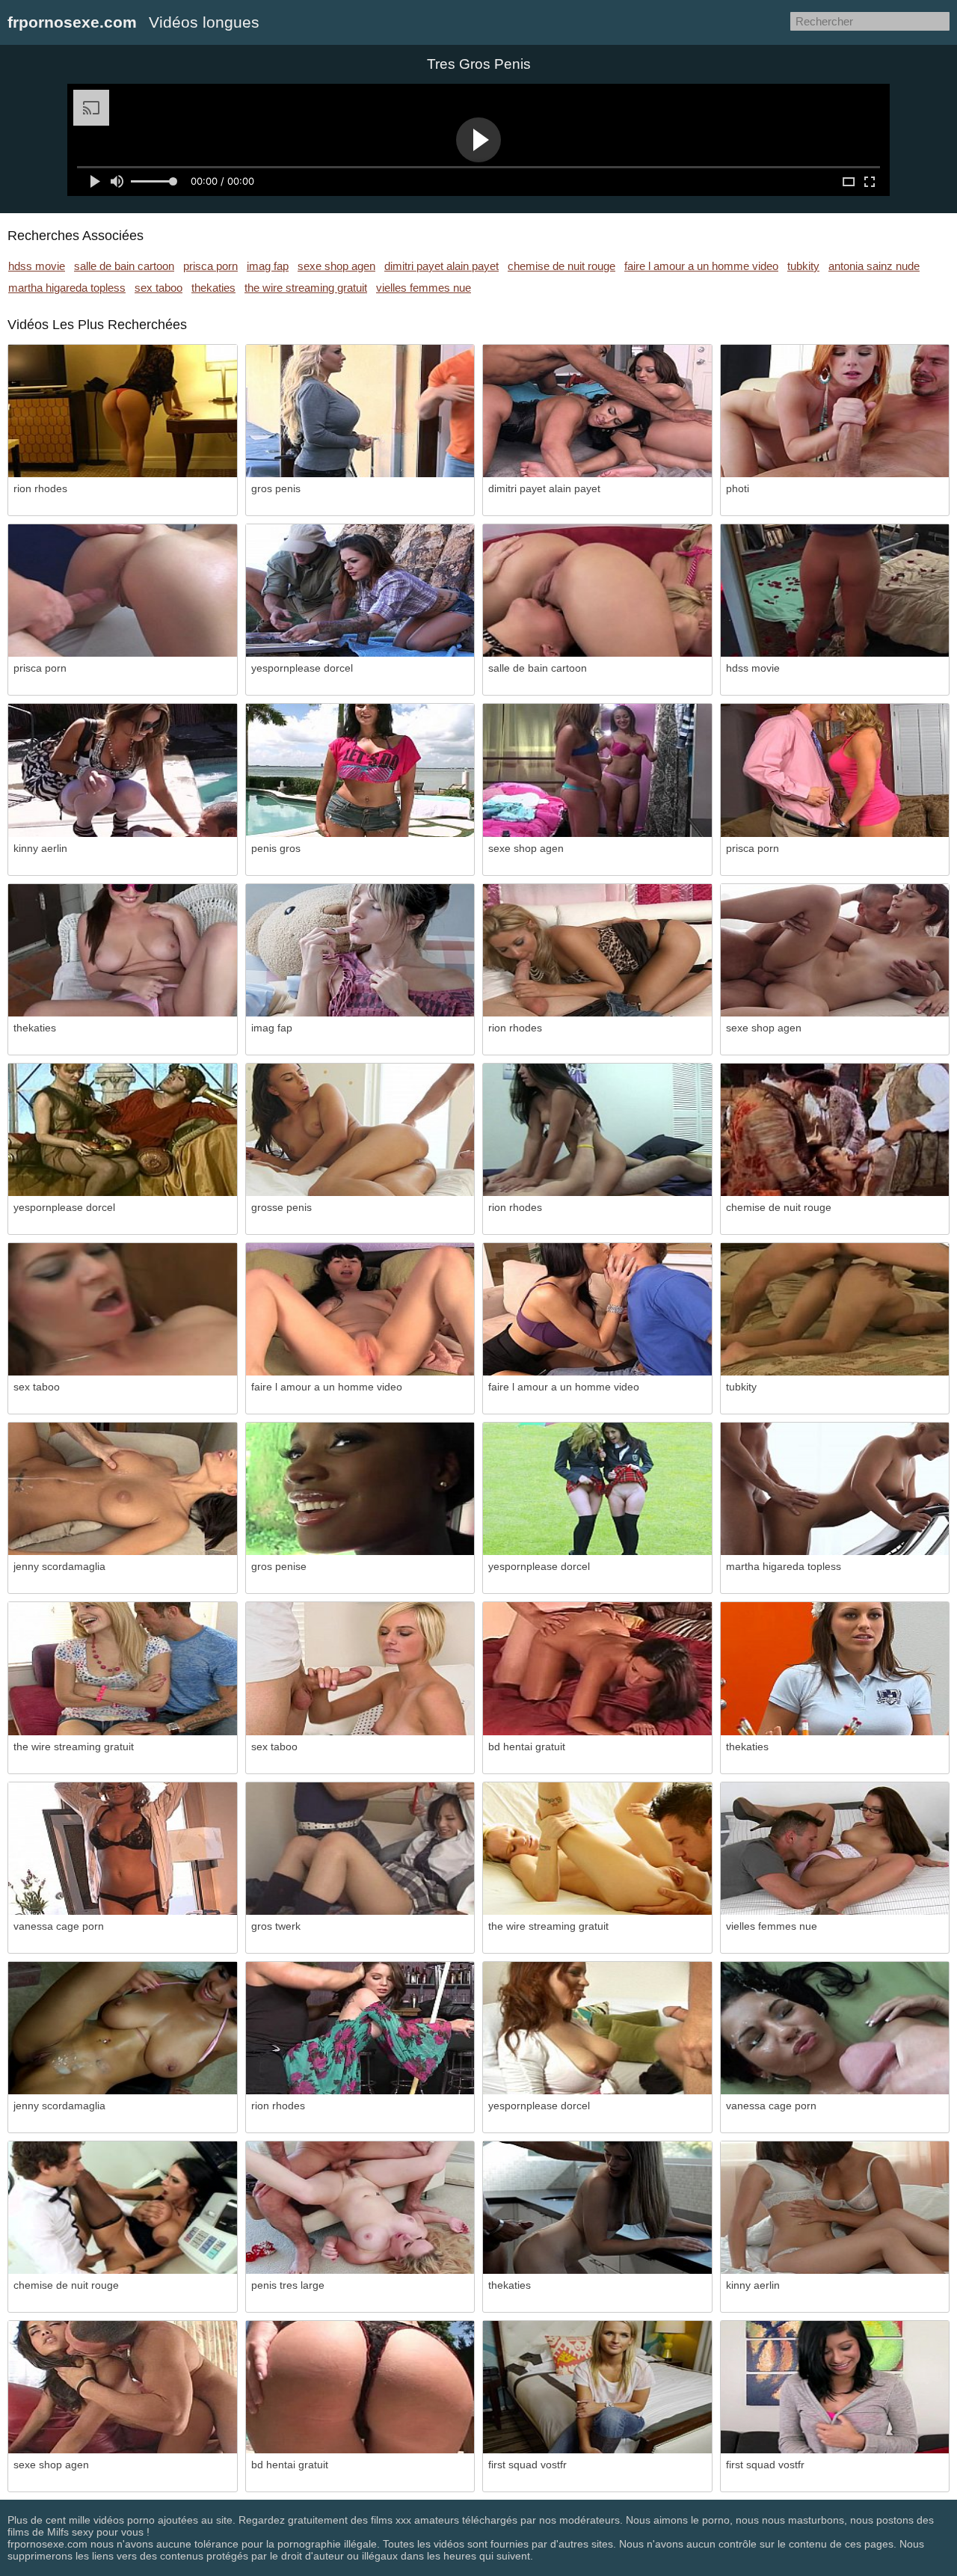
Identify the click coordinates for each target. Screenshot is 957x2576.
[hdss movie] (835, 591)
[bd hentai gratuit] (597, 1668)
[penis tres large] (360, 2208)
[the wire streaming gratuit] (123, 1668)
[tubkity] (835, 1309)
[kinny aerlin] (123, 770)
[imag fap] (360, 950)
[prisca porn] (123, 591)
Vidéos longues (204, 22)
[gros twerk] (360, 1849)
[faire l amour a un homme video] (360, 1309)
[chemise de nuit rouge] (835, 1130)
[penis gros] (360, 770)
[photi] (835, 411)
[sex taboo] (123, 1309)
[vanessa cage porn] (123, 1849)
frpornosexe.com (72, 22)
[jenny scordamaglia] (123, 1489)
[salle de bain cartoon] (597, 591)
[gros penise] (360, 1489)
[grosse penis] (360, 1130)
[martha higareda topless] (835, 1489)
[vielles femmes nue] (835, 1849)
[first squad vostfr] (597, 2387)
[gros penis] (360, 411)
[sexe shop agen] (597, 770)
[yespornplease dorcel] (360, 591)
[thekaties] (123, 950)
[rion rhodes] (123, 411)
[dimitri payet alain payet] (597, 411)
